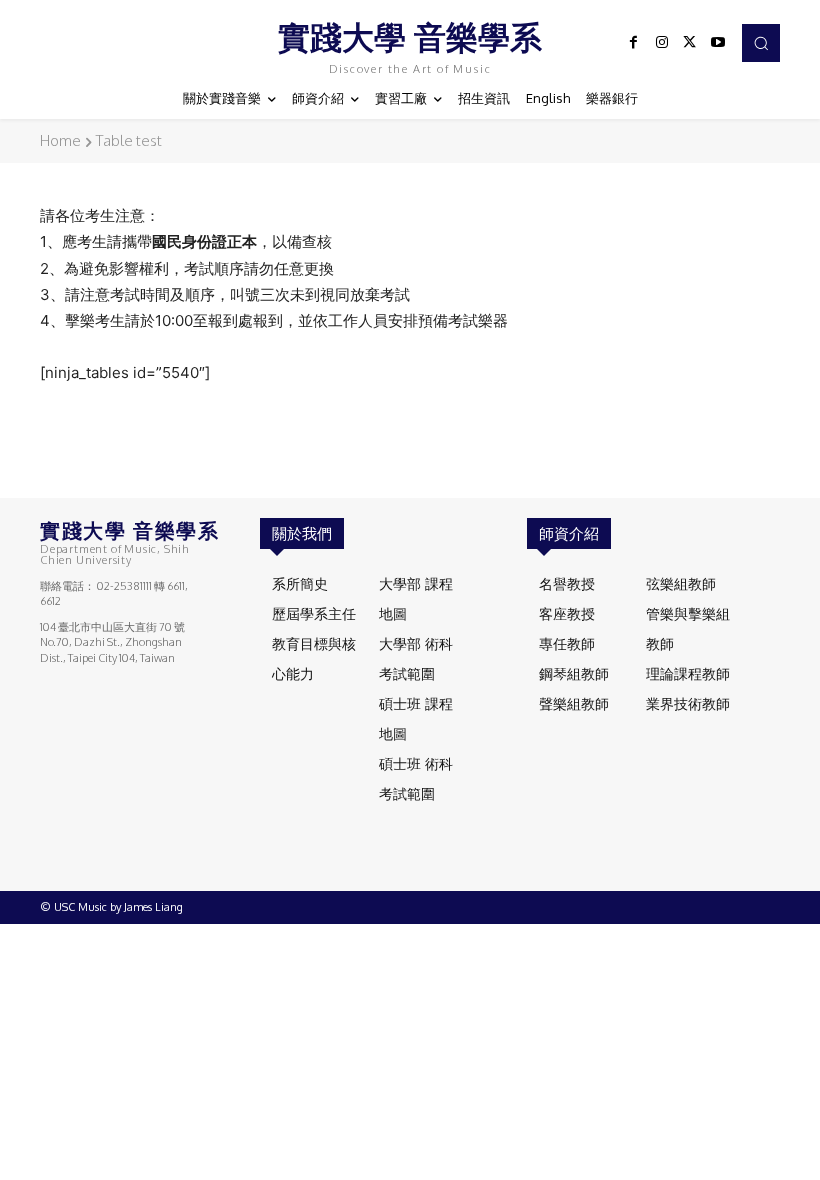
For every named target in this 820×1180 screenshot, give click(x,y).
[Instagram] (662, 43)
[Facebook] (634, 43)
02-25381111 (124, 586)
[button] (761, 43)
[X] (690, 43)
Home (60, 140)
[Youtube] (718, 43)
